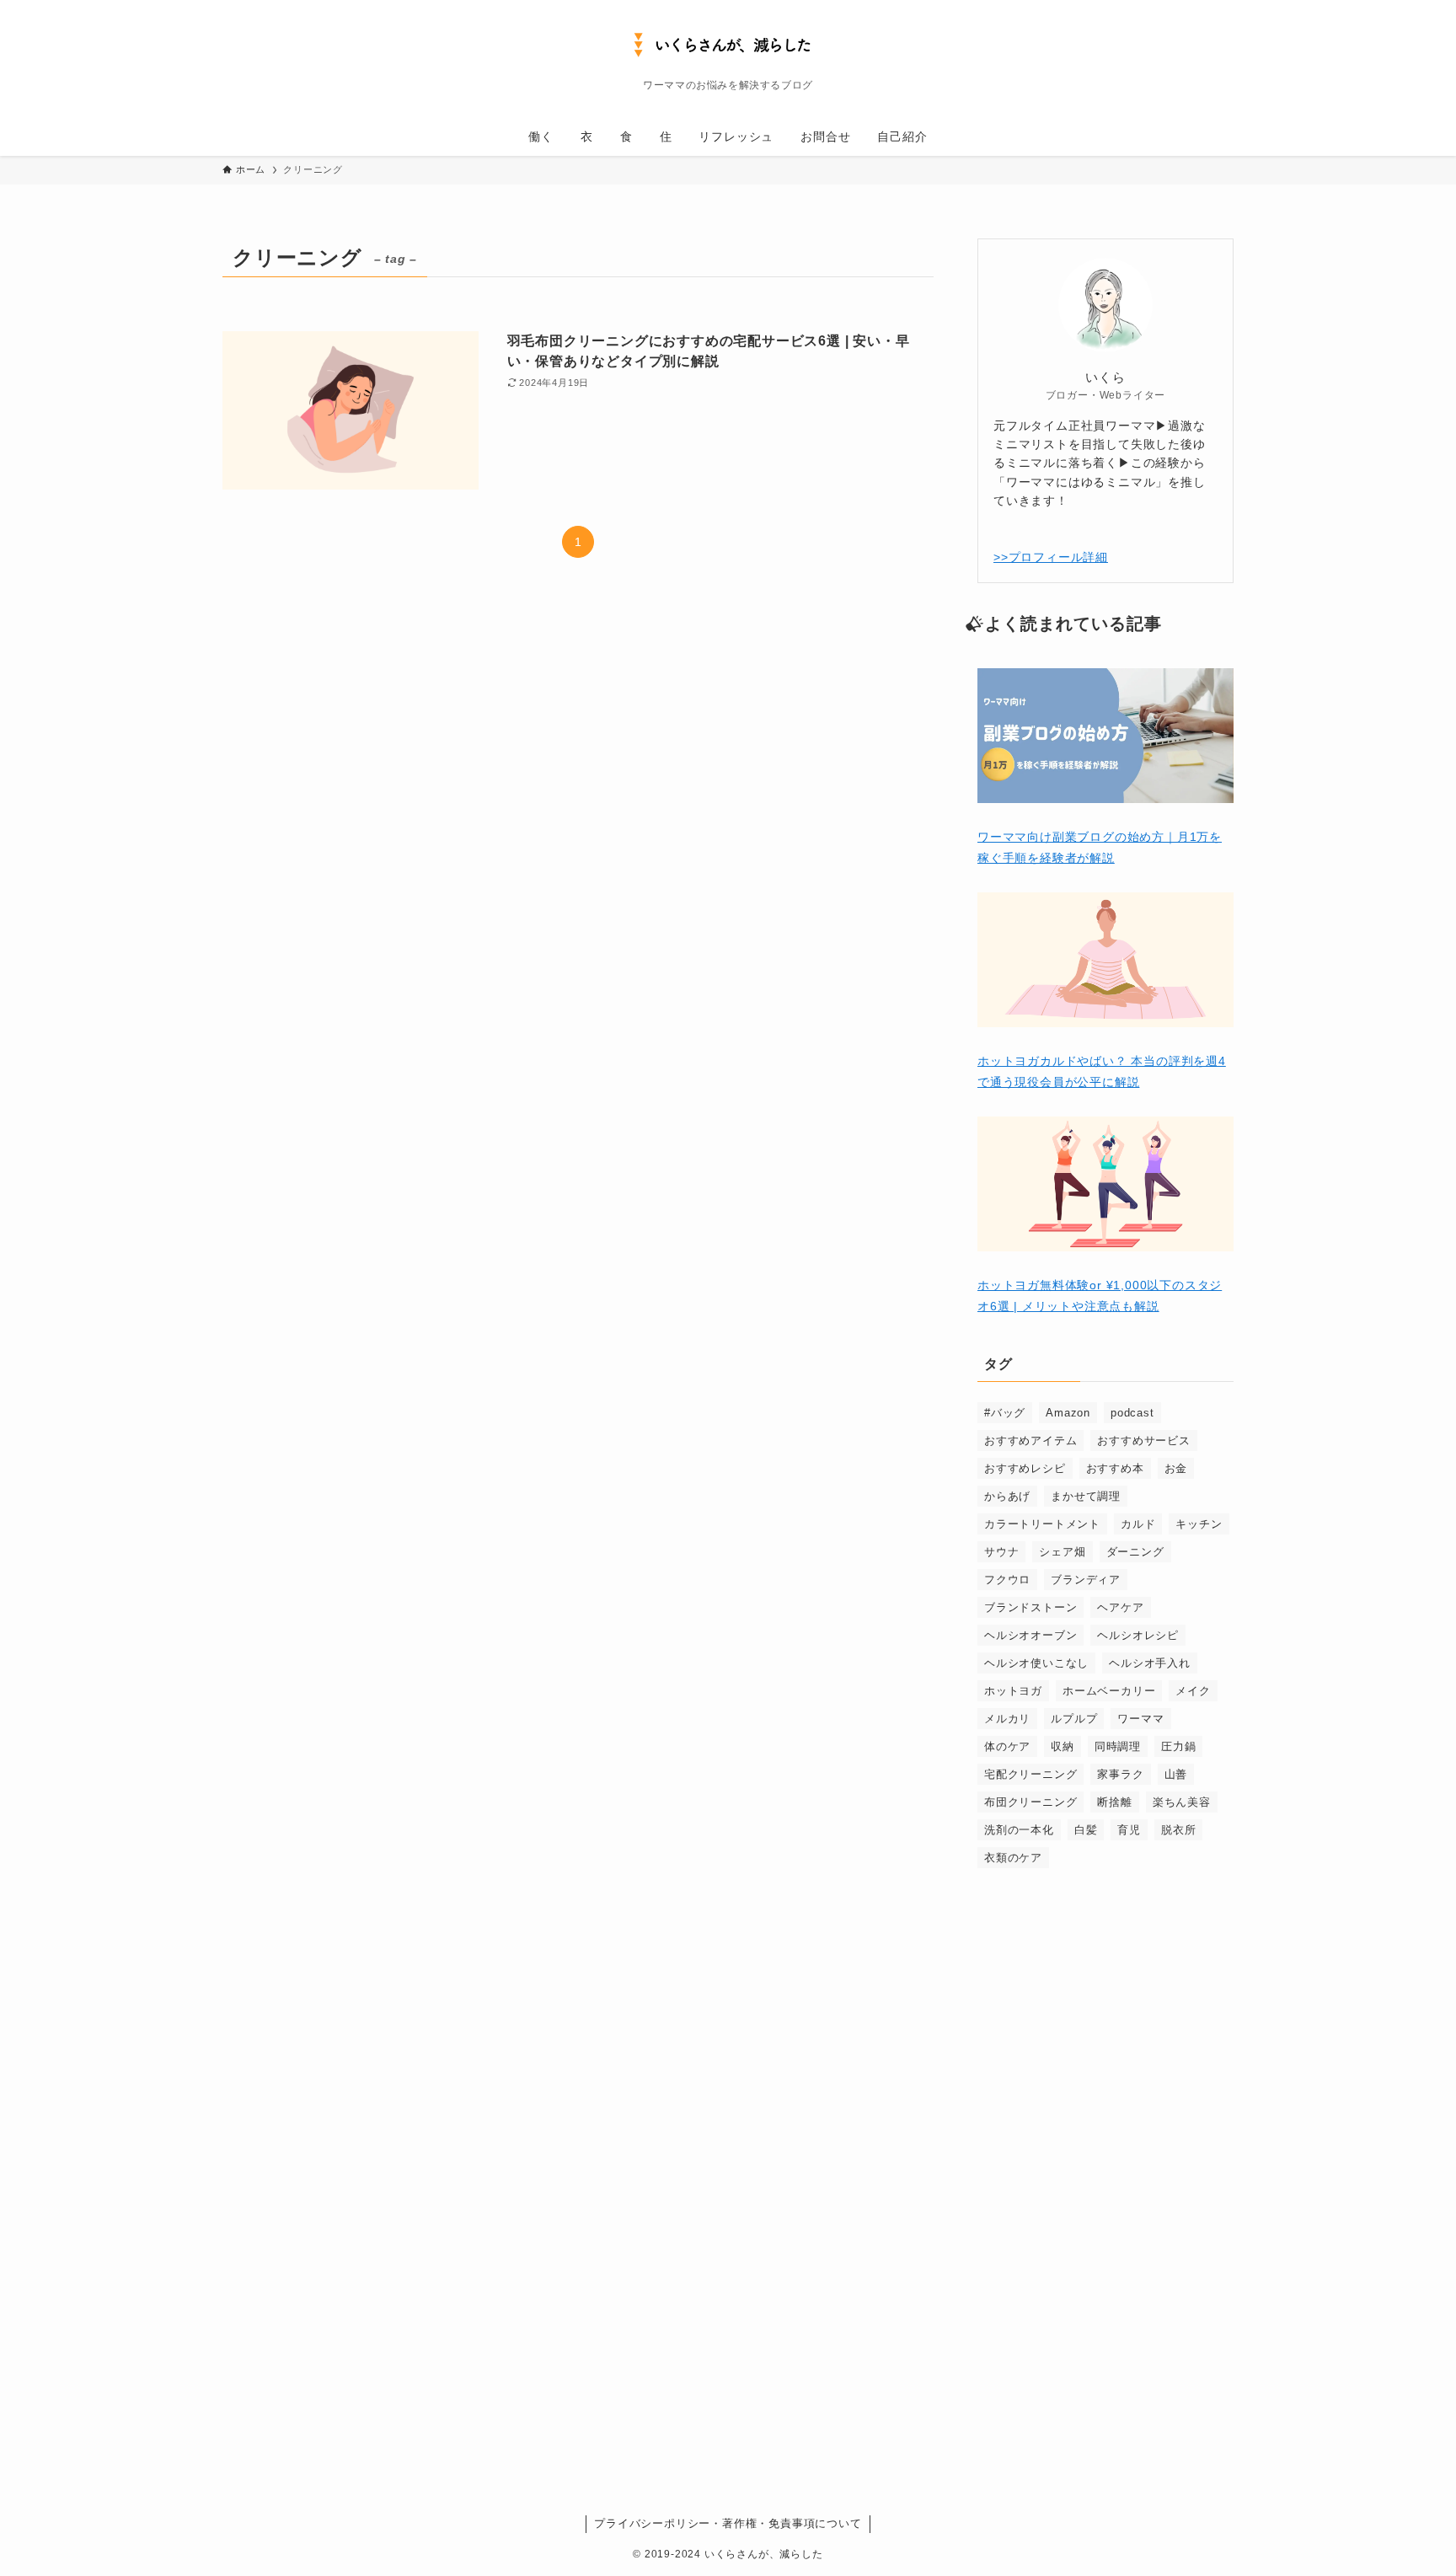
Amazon (1068, 1413)
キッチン (1199, 1524)
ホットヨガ (1013, 1691)
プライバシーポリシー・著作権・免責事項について (728, 2523)
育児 (1129, 1830)
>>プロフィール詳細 (1051, 557)
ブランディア (1086, 1580)
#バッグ (1005, 1413)
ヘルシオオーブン (1030, 1635)
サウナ (1001, 1552)
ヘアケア (1120, 1607)
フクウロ (1007, 1580)
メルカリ (1007, 1719)
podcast (1132, 1413)
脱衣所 (1178, 1830)
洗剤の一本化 (1019, 1830)
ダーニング (1135, 1552)
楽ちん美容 (1182, 1802)
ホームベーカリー (1109, 1691)
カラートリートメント (1042, 1524)
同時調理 (1118, 1746)
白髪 (1086, 1830)
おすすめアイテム (1030, 1441)
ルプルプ (1074, 1719)
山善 (1176, 1774)
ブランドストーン (1030, 1607)
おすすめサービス (1143, 1441)
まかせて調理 (1086, 1496)
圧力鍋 (1178, 1746)
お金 (1176, 1468)
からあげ (1007, 1496)
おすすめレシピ (1025, 1468)
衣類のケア (1013, 1858)
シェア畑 (1062, 1552)
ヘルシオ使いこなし (1036, 1663)
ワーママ (1140, 1719)
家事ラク (1120, 1774)
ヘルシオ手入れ (1150, 1663)
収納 (1063, 1746)
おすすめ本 (1115, 1468)
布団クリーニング (1030, 1802)
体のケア (1007, 1746)
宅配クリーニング (1030, 1774)
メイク (1193, 1691)
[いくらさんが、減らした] (728, 43)
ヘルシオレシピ (1138, 1635)
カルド (1138, 1524)
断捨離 (1114, 1802)
